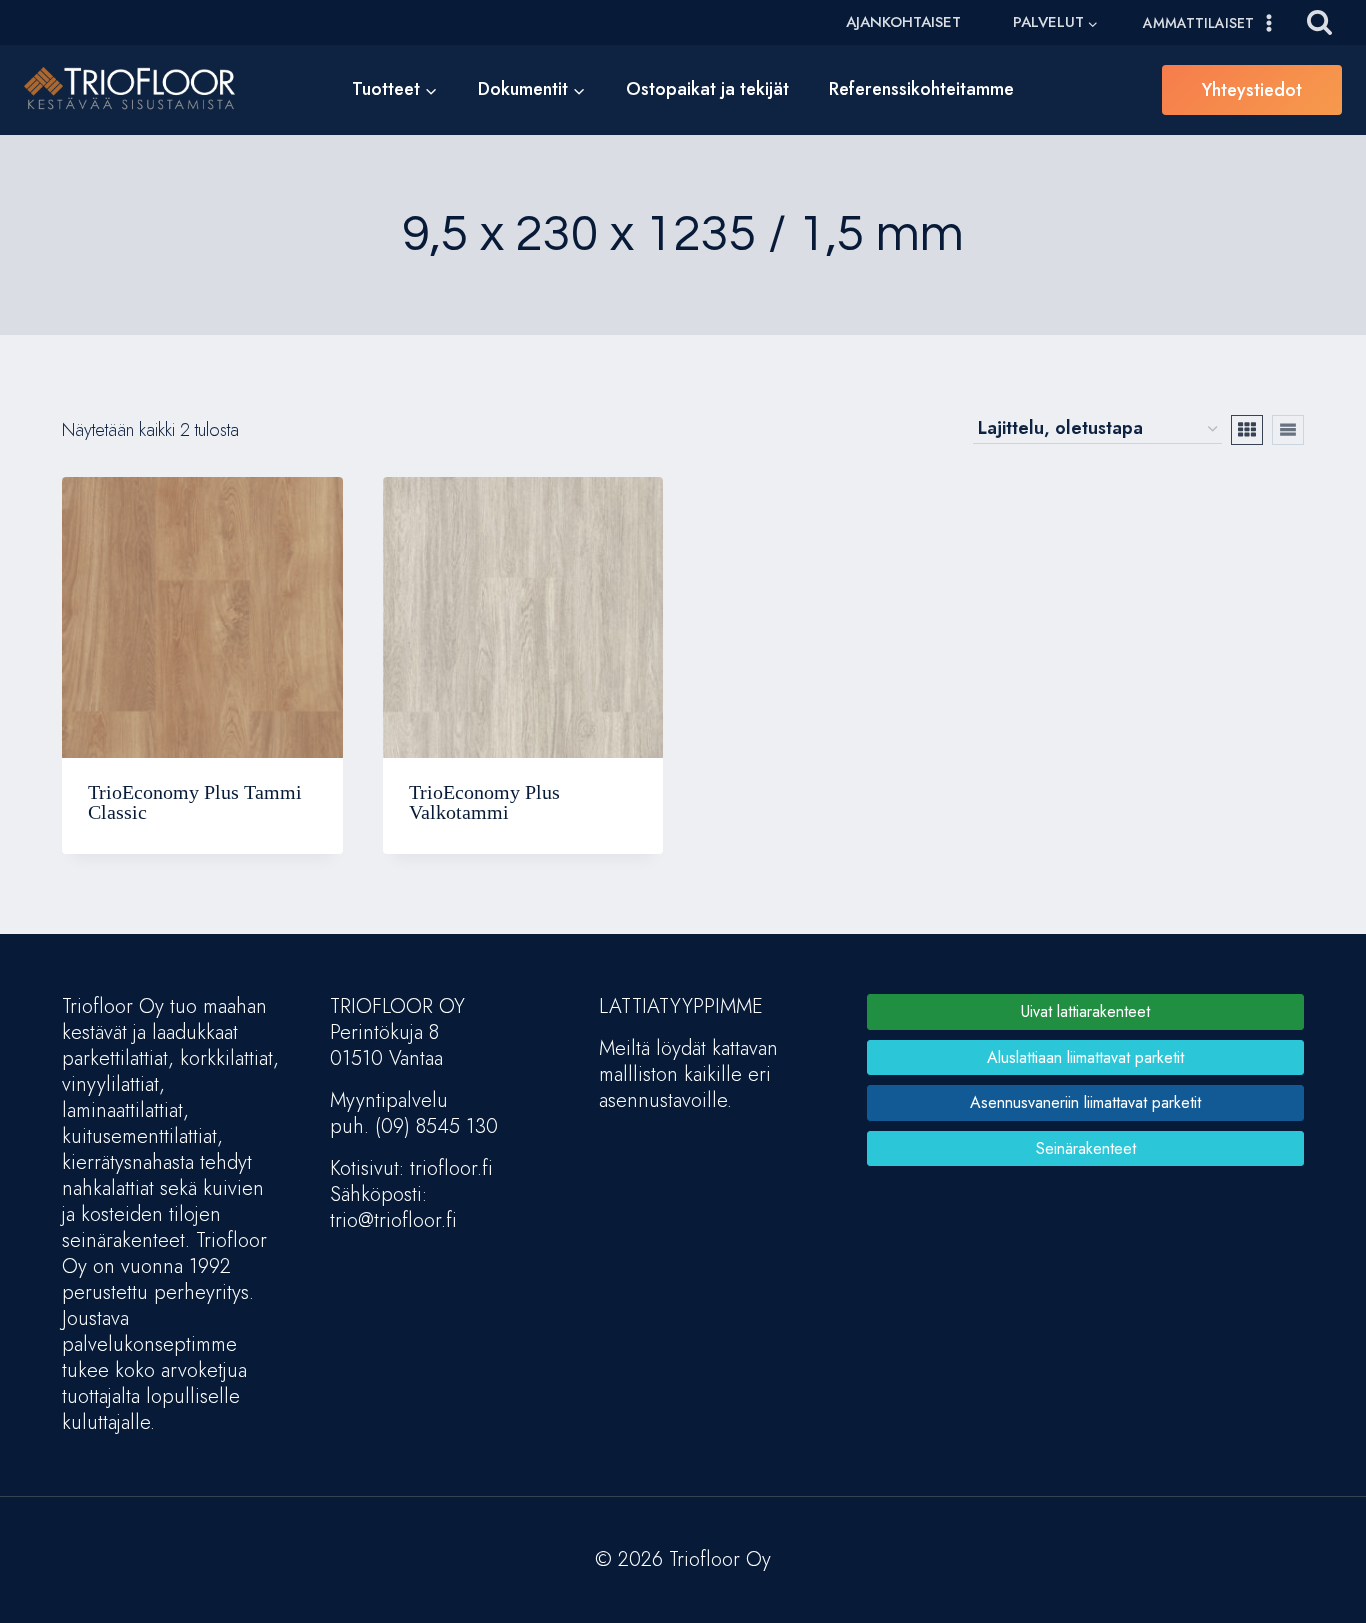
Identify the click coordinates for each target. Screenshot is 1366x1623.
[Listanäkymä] (1288, 430)
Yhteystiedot (1252, 90)
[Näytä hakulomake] (1319, 22)
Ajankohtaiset (903, 22)
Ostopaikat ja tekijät (707, 89)
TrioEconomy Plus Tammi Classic (195, 802)
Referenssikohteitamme (921, 89)
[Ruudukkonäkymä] (1247, 430)
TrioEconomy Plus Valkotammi (484, 802)
